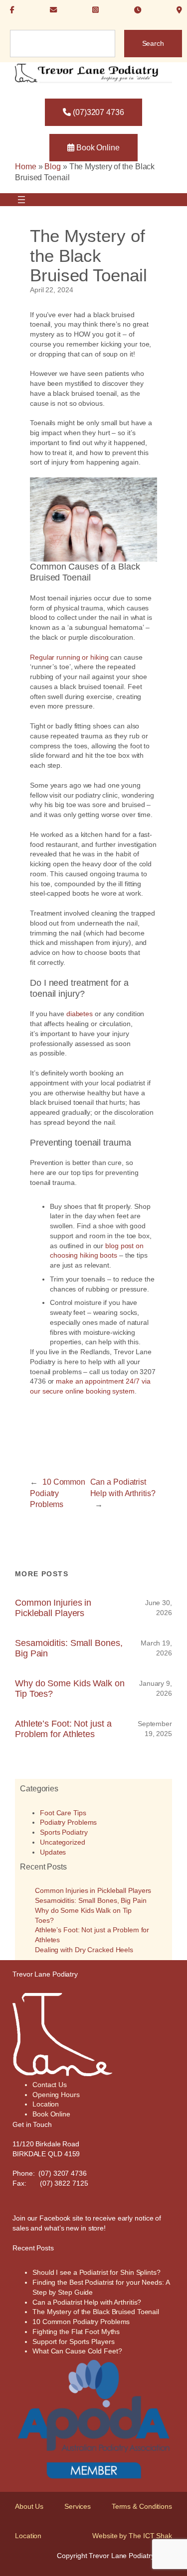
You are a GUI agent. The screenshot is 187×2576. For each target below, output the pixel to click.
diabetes (80, 1014)
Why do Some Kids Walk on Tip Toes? (70, 1688)
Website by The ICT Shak (132, 2536)
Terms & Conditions (142, 2506)
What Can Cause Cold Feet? (77, 2351)
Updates (53, 1852)
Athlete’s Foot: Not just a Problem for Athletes (63, 1729)
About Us (29, 2506)
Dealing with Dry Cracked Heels (84, 1950)
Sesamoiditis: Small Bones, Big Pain (69, 1648)
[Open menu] (21, 200)
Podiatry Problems (68, 1822)
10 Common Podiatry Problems (58, 1493)
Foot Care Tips (63, 1813)
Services (78, 2506)
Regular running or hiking (69, 657)
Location (28, 2536)
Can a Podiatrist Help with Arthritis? (87, 2302)
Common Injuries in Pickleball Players (53, 1608)
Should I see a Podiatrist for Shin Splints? (96, 2272)
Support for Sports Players (73, 2342)
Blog (53, 167)
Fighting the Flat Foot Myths (76, 2332)
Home (26, 167)
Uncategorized (63, 1842)
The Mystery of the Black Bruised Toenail (96, 2312)
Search (153, 43)
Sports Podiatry (64, 1832)
